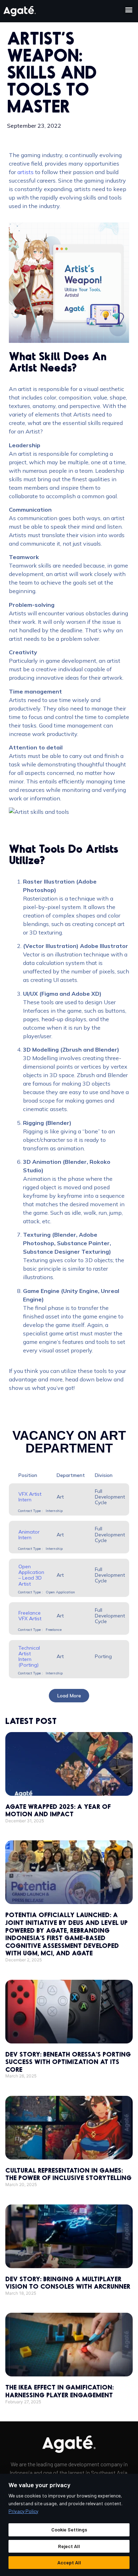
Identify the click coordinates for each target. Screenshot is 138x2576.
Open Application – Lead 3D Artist (31, 1575)
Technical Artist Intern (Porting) (29, 1656)
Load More (69, 1696)
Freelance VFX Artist (30, 1616)
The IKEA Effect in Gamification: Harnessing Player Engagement (59, 2391)
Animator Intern (29, 1535)
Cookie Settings (69, 2529)
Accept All (69, 2562)
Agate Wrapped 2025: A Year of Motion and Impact (58, 1810)
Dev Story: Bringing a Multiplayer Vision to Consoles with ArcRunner (68, 2283)
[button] (129, 9)
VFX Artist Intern (30, 1497)
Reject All (69, 2546)
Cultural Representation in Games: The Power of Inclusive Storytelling (68, 2174)
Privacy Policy (23, 2511)
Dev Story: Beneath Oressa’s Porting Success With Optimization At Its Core (68, 2062)
